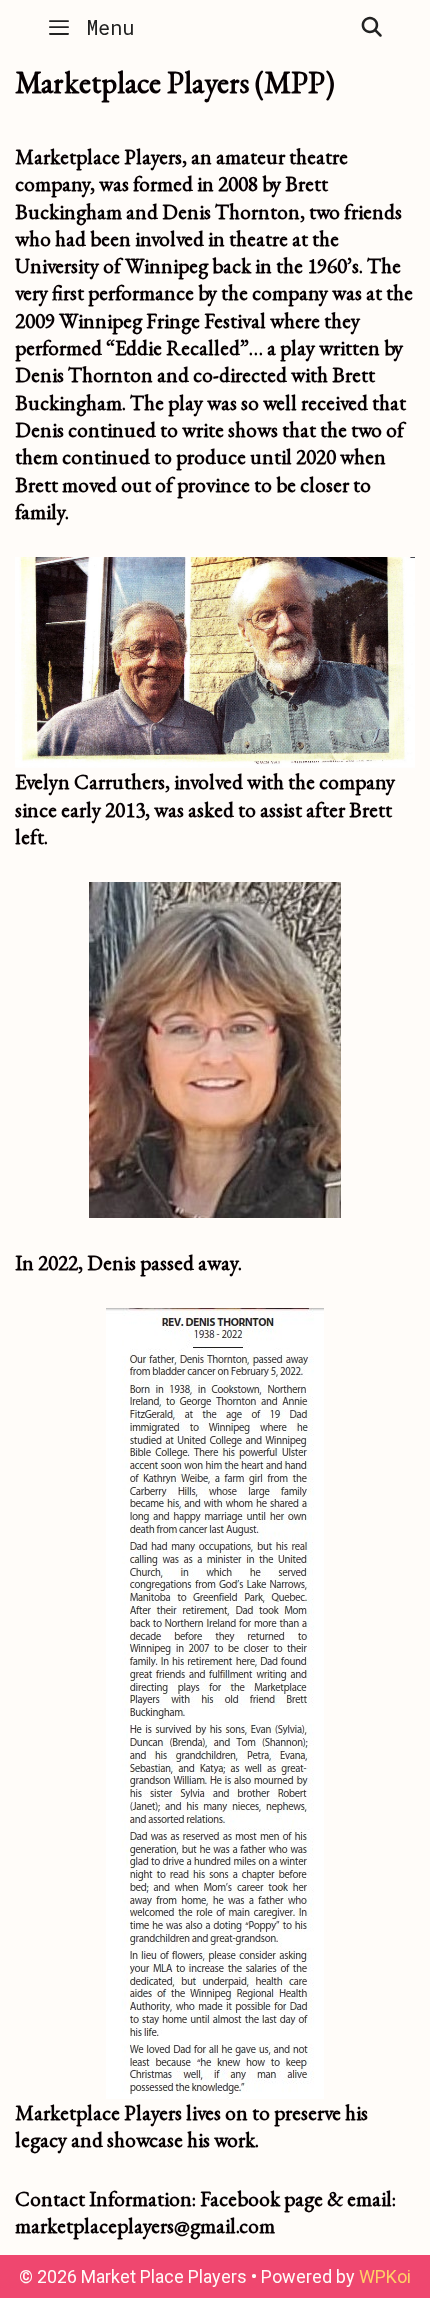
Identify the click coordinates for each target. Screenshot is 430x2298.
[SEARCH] (372, 27)
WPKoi (385, 2276)
